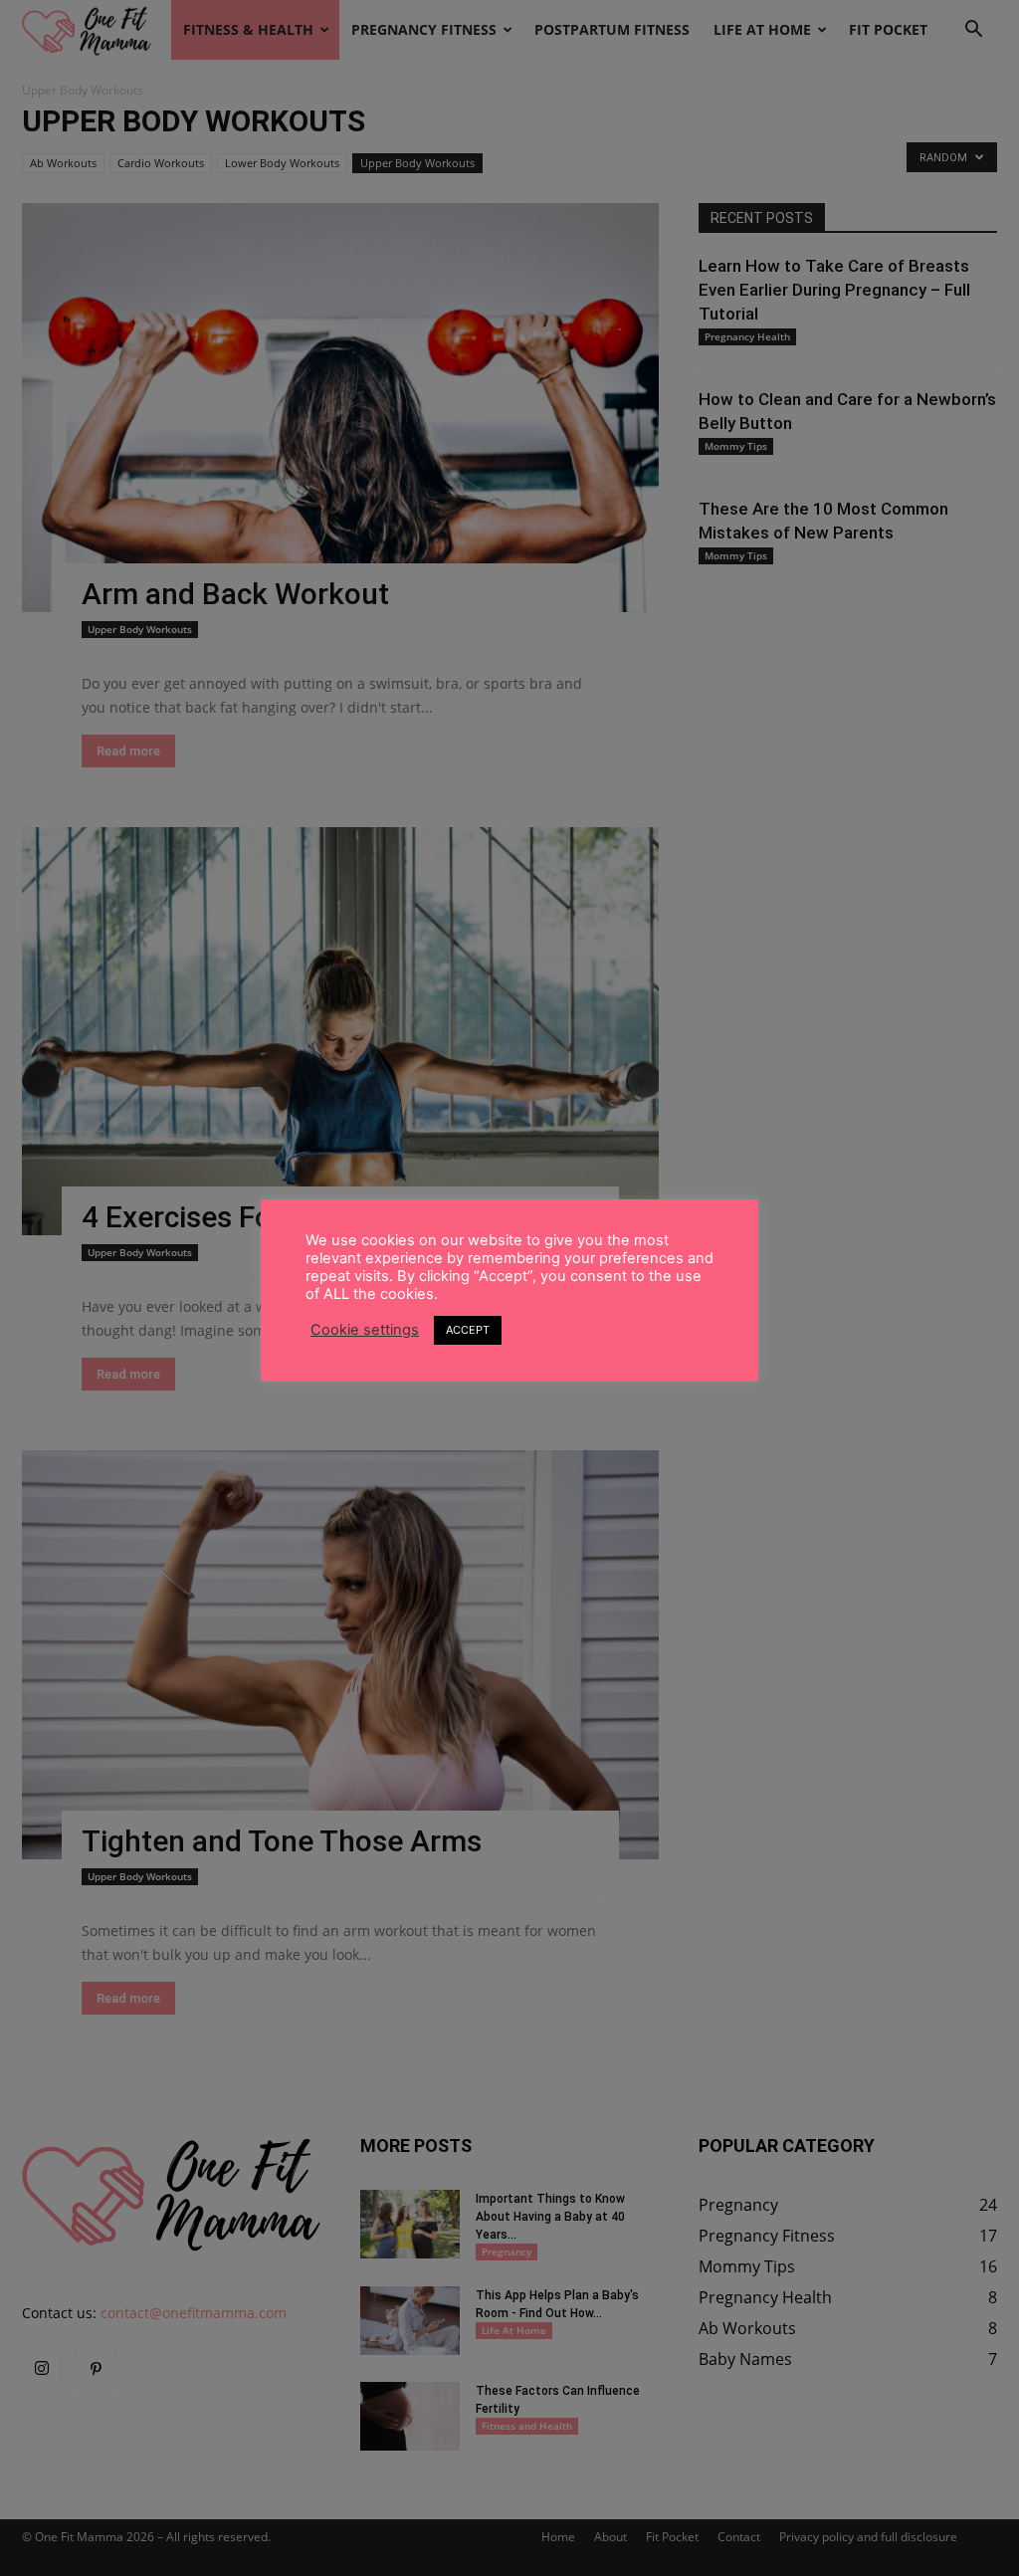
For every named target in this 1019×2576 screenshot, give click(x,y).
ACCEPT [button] (468, 1330)
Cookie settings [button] (365, 1330)
